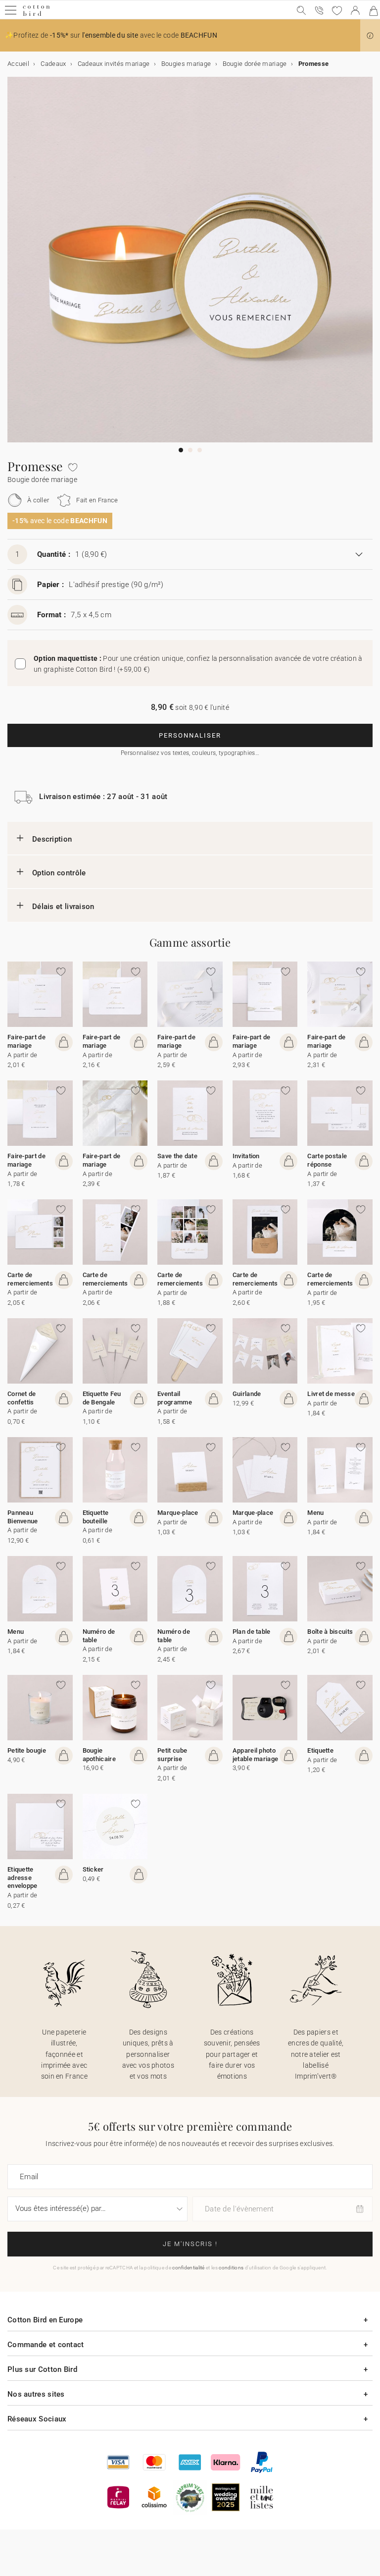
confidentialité (189, 2268)
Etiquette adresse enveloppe (23, 1878)
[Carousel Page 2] (190, 450)
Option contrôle (59, 873)
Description (52, 839)
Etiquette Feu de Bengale (102, 1398)
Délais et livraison (63, 907)
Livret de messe (331, 1394)
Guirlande (247, 1394)
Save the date (177, 1156)
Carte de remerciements (30, 1279)
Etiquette (320, 1750)
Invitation (246, 1156)
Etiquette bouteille (96, 1517)
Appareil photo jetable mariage (256, 1755)
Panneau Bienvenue (23, 1517)
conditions (231, 2268)
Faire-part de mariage (26, 1041)
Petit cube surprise (172, 1755)
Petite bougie (27, 1750)
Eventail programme (175, 1398)
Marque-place (178, 1513)
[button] (370, 36)
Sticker (93, 1869)
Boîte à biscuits (330, 1632)
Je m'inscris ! (190, 2244)
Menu (315, 1513)
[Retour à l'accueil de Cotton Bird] (36, 15)
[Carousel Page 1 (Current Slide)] (181, 450)
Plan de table (252, 1632)
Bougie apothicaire (99, 1755)
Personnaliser (190, 735)
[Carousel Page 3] (200, 450)
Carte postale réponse (327, 1160)
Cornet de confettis (22, 1398)
